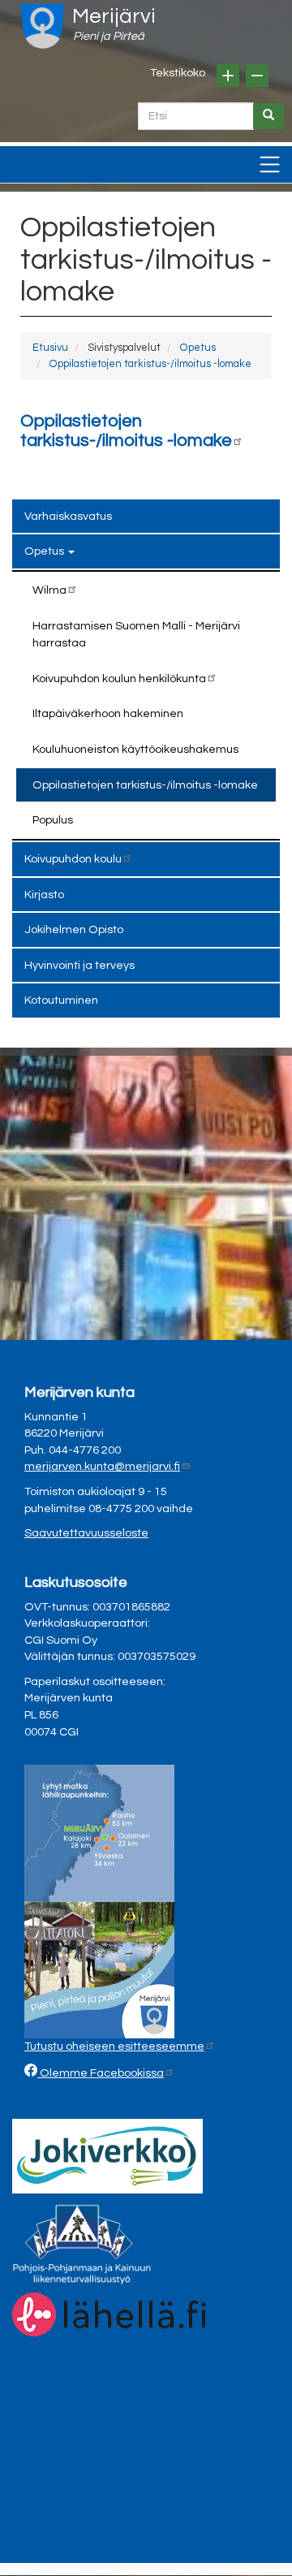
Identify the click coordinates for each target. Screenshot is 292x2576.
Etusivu (50, 348)
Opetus (198, 348)
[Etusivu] (42, 26)
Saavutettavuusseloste (86, 1533)
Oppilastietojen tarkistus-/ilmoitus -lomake (150, 364)
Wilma (49, 590)
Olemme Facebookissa (101, 2073)
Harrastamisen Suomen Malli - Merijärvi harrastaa (136, 635)
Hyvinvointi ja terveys (79, 965)
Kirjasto (44, 895)
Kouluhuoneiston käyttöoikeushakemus (135, 749)
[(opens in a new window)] (107, 2156)
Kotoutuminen (61, 1000)
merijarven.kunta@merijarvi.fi (102, 1466)
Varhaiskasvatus (68, 516)
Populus (53, 820)
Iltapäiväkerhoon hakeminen (108, 713)
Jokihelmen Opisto (74, 929)
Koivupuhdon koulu (73, 859)
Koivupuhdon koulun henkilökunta (119, 679)
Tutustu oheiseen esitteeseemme (114, 2046)
